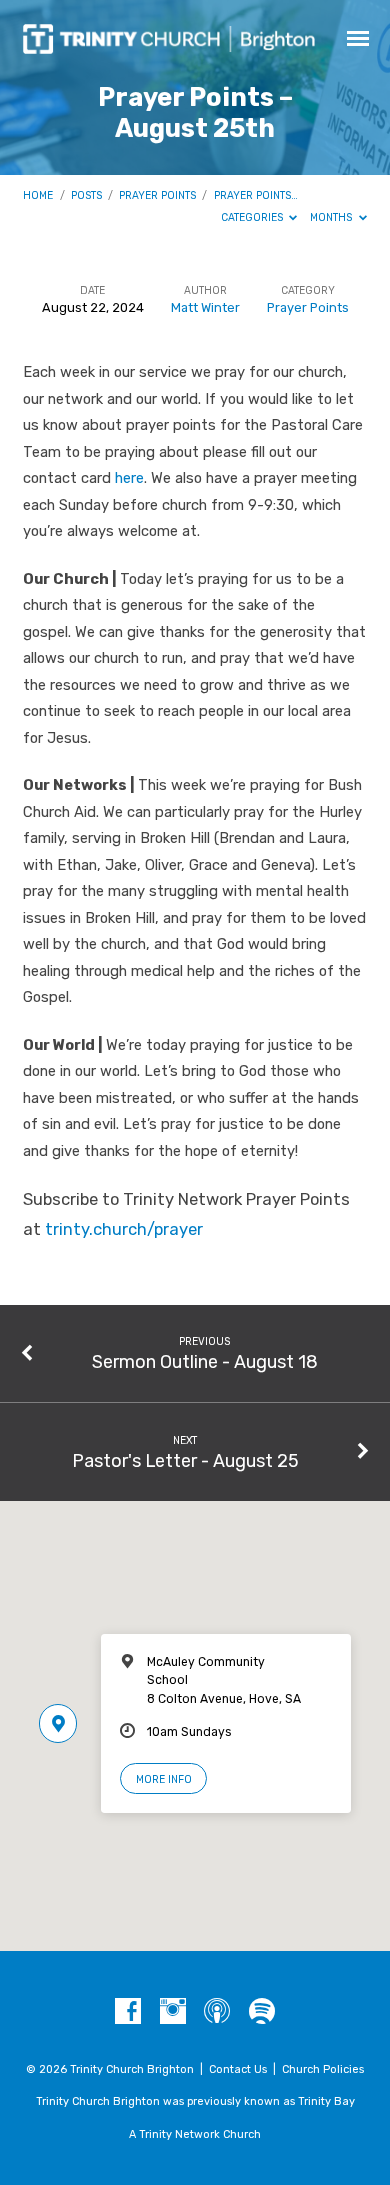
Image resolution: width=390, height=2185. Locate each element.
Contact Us (238, 2069)
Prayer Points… (256, 195)
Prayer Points (157, 195)
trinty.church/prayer (124, 1229)
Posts (86, 195)
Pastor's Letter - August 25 (185, 1460)
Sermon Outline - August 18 (205, 1361)
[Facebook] (128, 2012)
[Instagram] (173, 2012)
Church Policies (323, 2069)
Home (38, 195)
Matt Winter (205, 307)
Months (332, 217)
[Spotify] (262, 2012)
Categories (253, 217)
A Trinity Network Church (195, 2134)
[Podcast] (217, 2012)
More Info (164, 1779)
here (129, 478)
